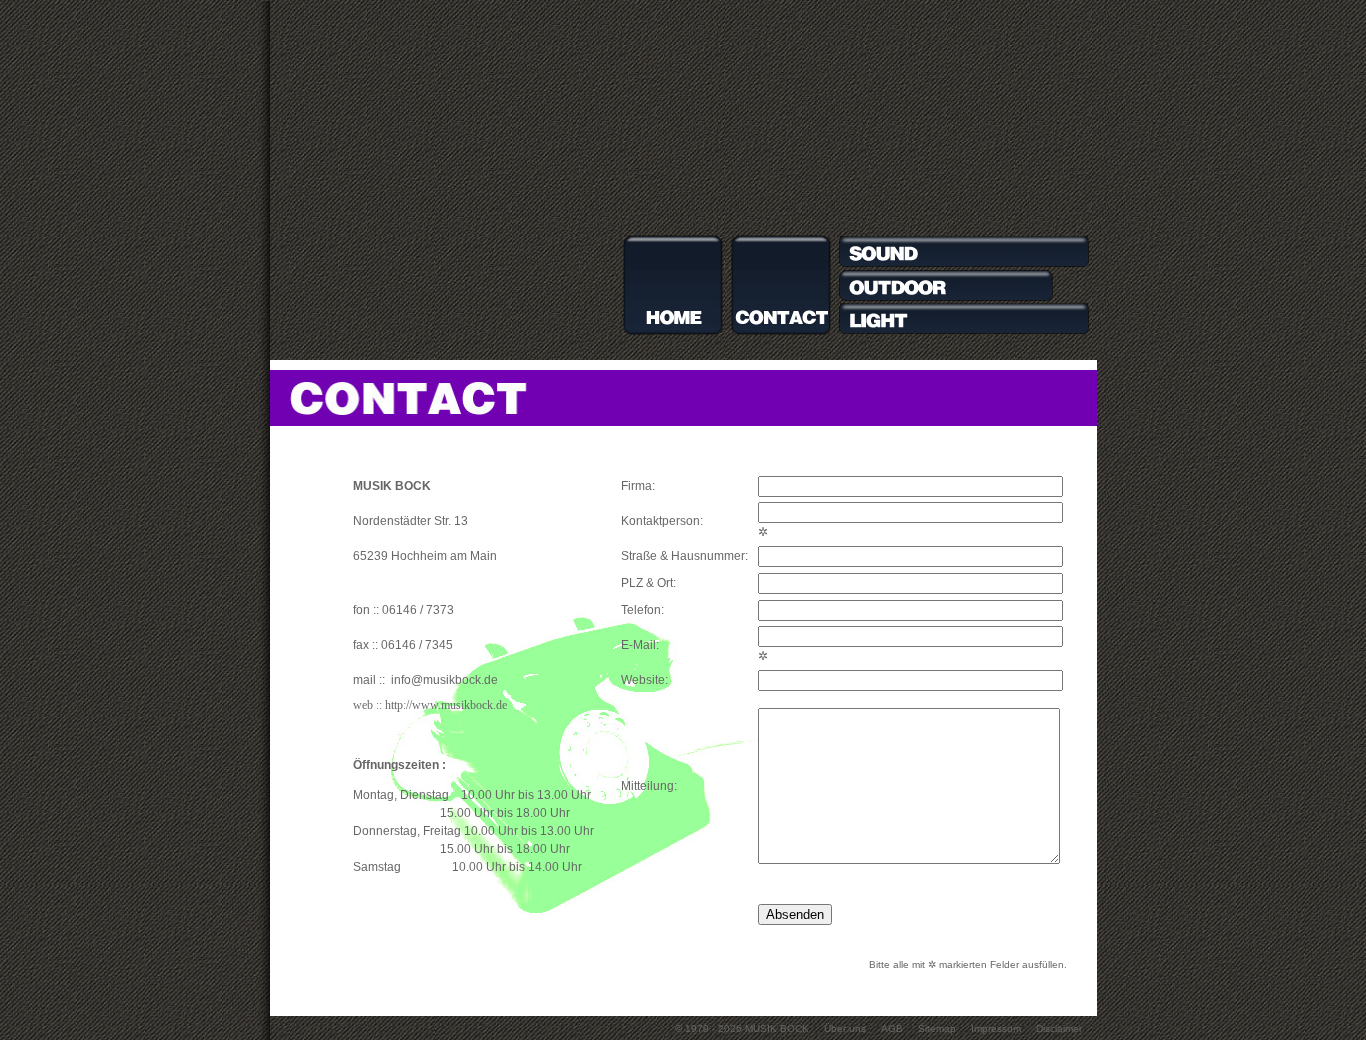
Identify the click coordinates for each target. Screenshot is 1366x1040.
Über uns (845, 1028)
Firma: (638, 486)
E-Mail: (640, 645)
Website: (644, 680)
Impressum (996, 1028)
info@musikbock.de (443, 680)
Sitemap (937, 1028)
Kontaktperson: (662, 521)
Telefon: (642, 610)
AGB (892, 1028)
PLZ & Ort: (648, 583)
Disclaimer (1059, 1028)
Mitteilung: (649, 786)
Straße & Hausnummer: (684, 556)
